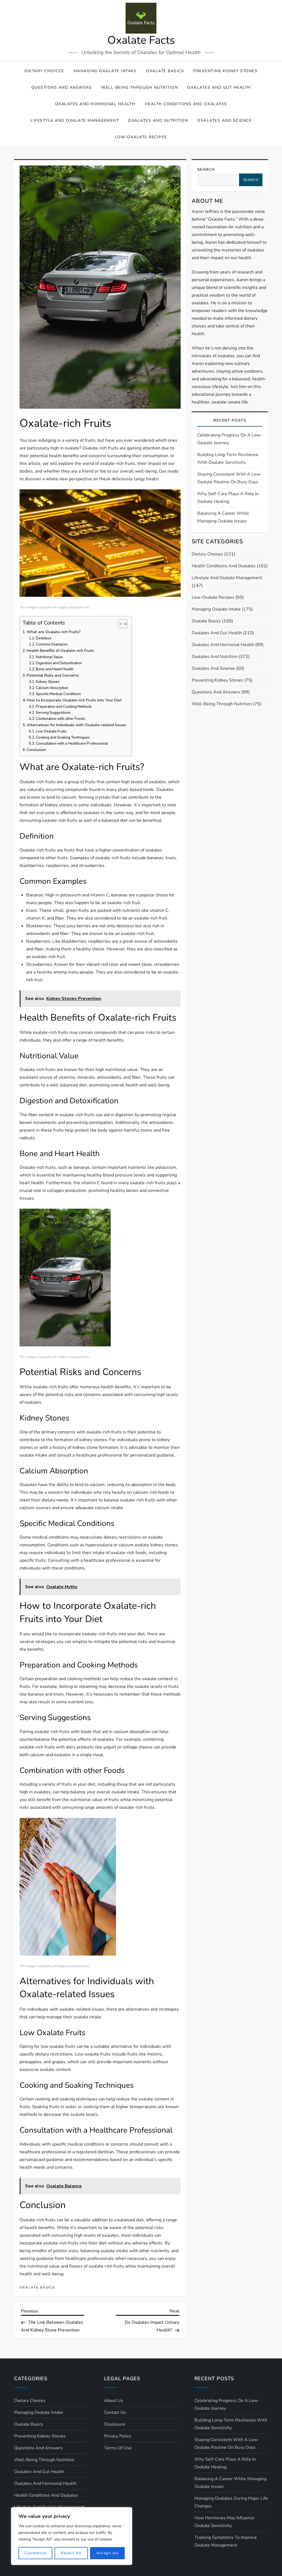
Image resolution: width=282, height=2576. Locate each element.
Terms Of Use (118, 2448)
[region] (72, 2536)
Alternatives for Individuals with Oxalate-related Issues (76, 725)
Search (206, 170)
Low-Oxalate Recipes (141, 137)
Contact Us (115, 2412)
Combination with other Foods (60, 719)
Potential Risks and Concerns (53, 675)
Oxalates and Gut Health (219, 87)
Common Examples (52, 644)
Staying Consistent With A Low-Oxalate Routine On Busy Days (230, 478)
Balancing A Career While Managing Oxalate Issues (223, 517)
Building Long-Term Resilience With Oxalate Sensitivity (228, 459)
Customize (35, 2553)
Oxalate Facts (141, 40)
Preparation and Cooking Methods (64, 707)
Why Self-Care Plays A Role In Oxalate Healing (228, 498)
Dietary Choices (44, 71)
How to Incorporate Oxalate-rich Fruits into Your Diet (74, 700)
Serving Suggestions (53, 713)
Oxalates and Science (224, 120)
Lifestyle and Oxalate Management (75, 120)
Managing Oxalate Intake (105, 71)
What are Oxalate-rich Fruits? (54, 632)
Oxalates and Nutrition (158, 120)
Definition (44, 638)
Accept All (108, 2553)
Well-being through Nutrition (139, 87)
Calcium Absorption (52, 688)
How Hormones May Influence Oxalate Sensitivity (224, 2522)
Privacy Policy (118, 2436)
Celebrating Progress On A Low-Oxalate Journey (230, 439)
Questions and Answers (62, 87)
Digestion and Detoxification (59, 663)
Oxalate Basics (165, 71)
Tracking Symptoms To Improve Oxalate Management (226, 2541)
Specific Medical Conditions (58, 694)
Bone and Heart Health (55, 669)
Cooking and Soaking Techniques (63, 737)
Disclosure (115, 2424)
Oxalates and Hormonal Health (95, 104)
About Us (114, 2401)
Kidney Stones (48, 682)
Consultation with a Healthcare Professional (72, 744)
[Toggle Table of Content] (120, 624)
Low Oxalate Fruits (51, 731)
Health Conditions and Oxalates (186, 104)
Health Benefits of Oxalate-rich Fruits (60, 650)
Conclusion (36, 750)
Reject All (71, 2553)
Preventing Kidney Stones (225, 71)
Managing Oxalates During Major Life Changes (231, 2502)
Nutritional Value (49, 657)
